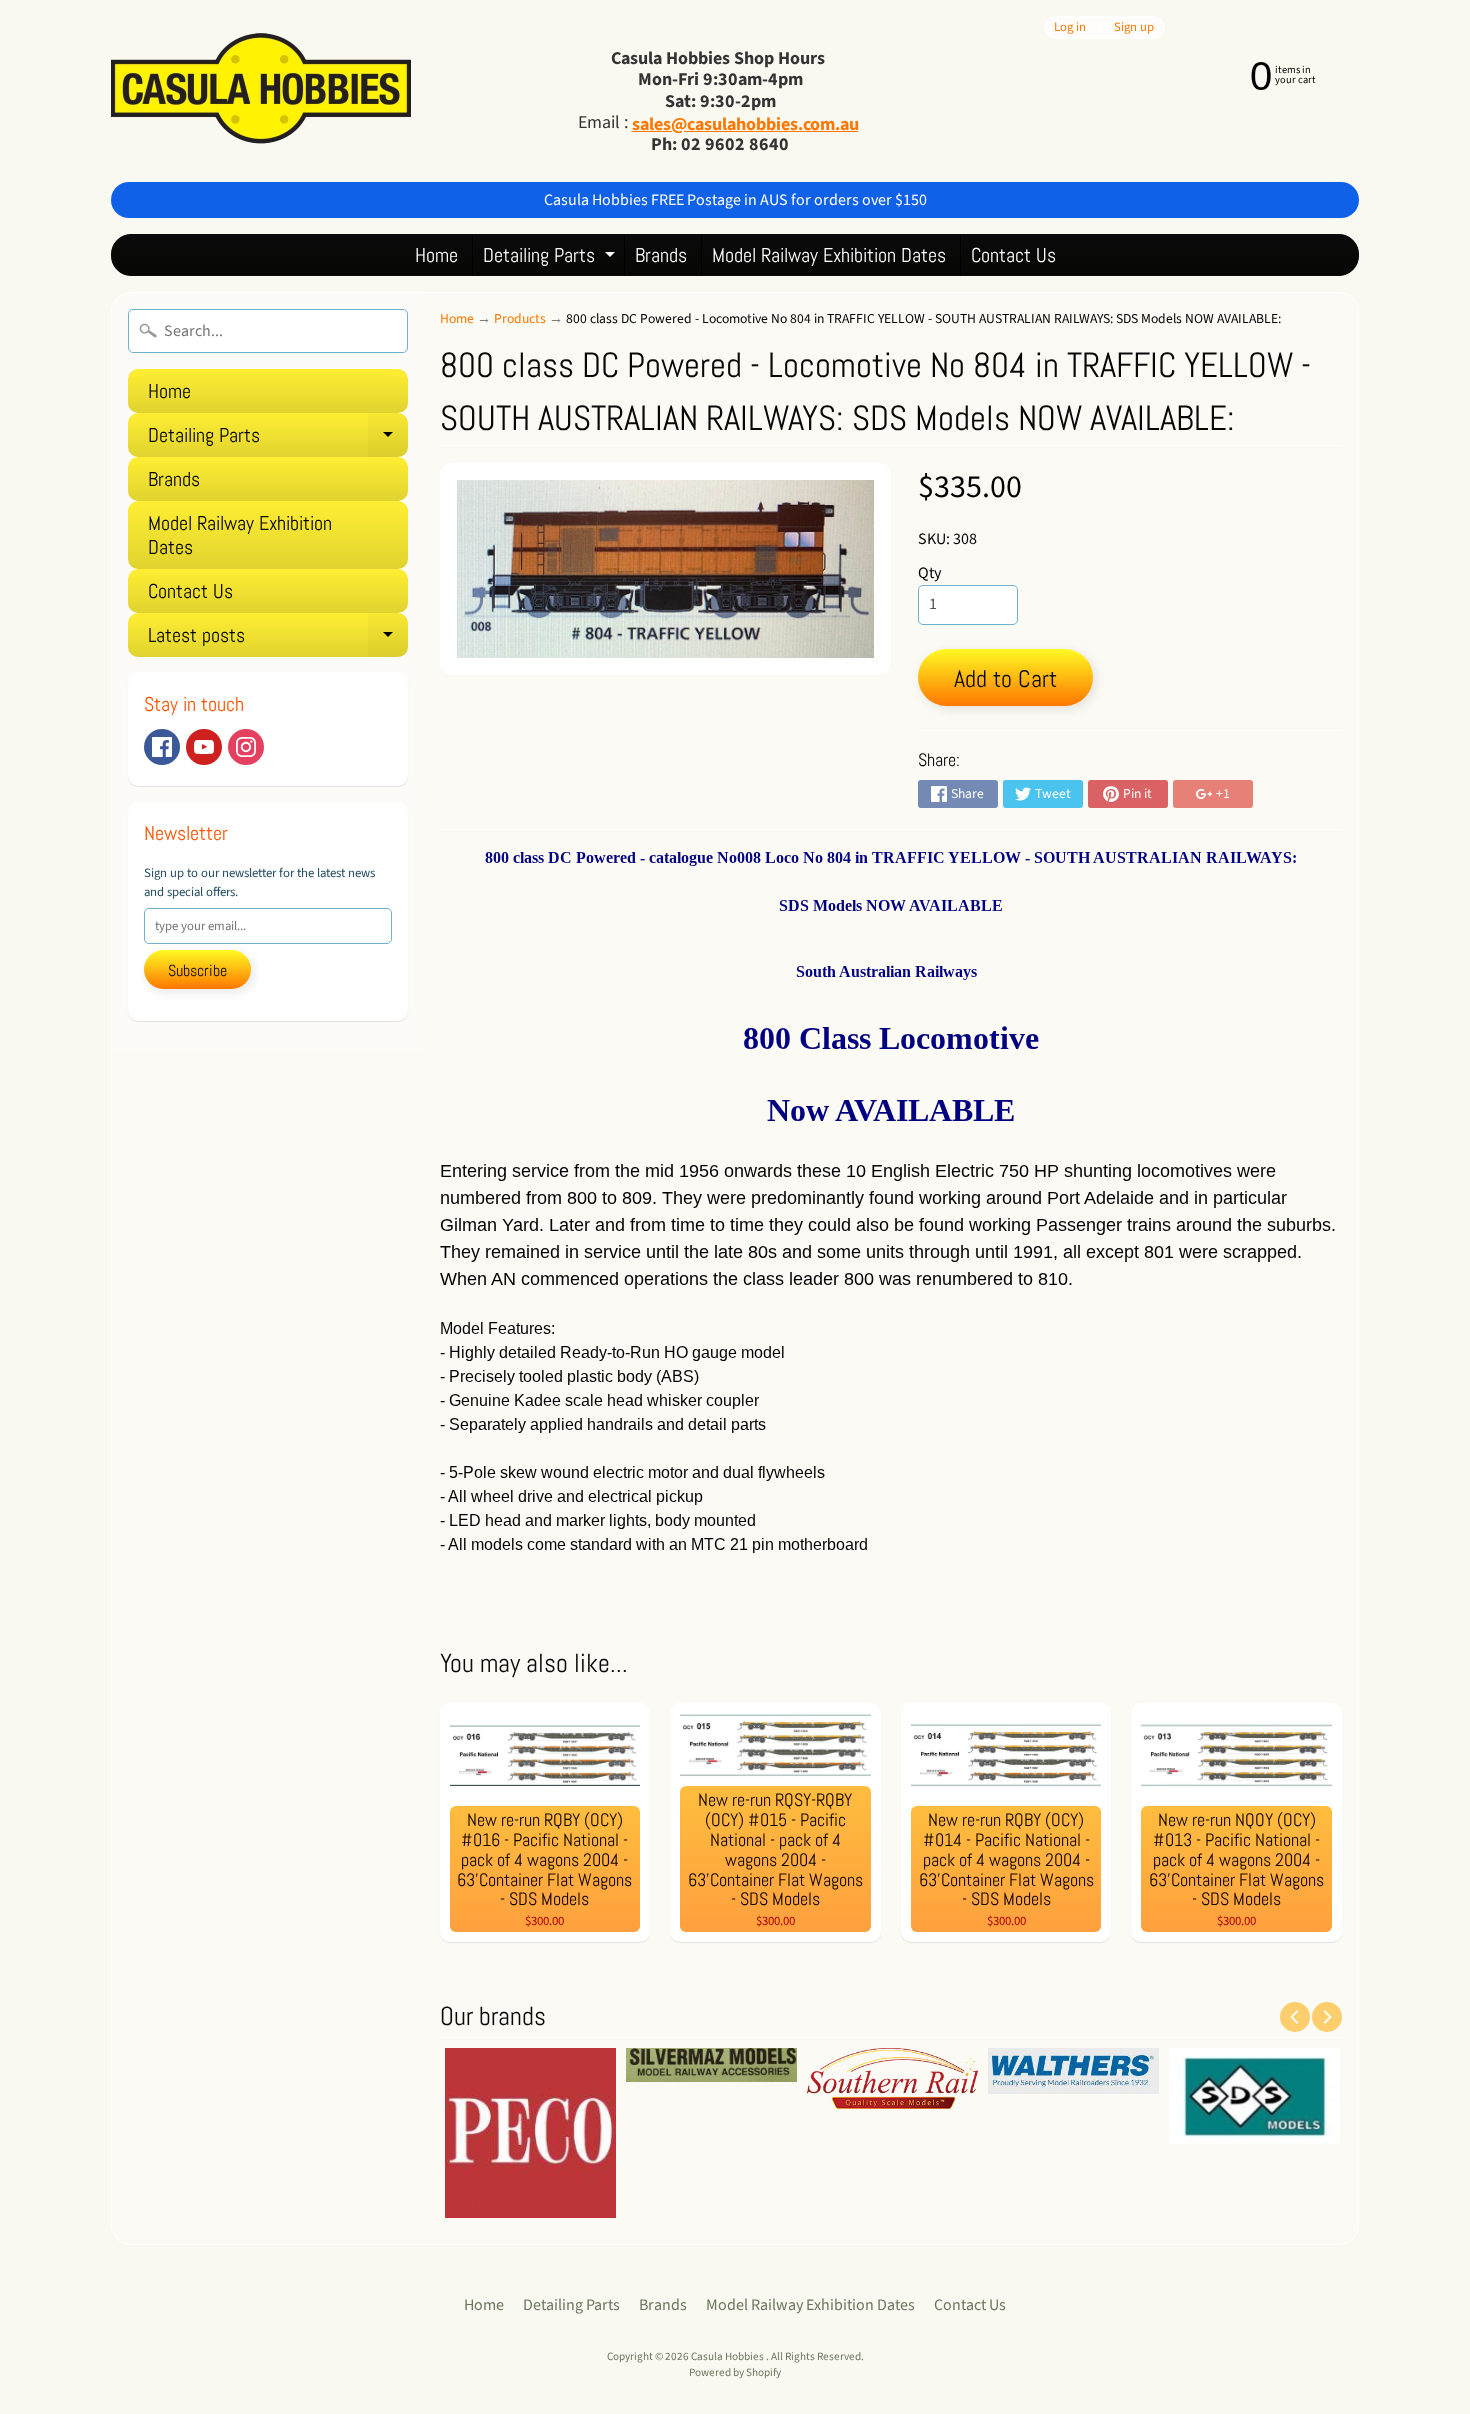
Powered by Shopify (735, 2372)
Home (436, 255)
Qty (929, 573)
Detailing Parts (551, 258)
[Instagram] (246, 747)
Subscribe (197, 970)
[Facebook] (162, 747)
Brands (661, 255)
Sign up (1134, 27)
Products (520, 318)
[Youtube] (204, 747)
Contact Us (1013, 255)
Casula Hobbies (728, 2356)
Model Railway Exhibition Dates (829, 255)
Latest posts (278, 639)
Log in (1070, 27)
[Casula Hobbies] (261, 90)
